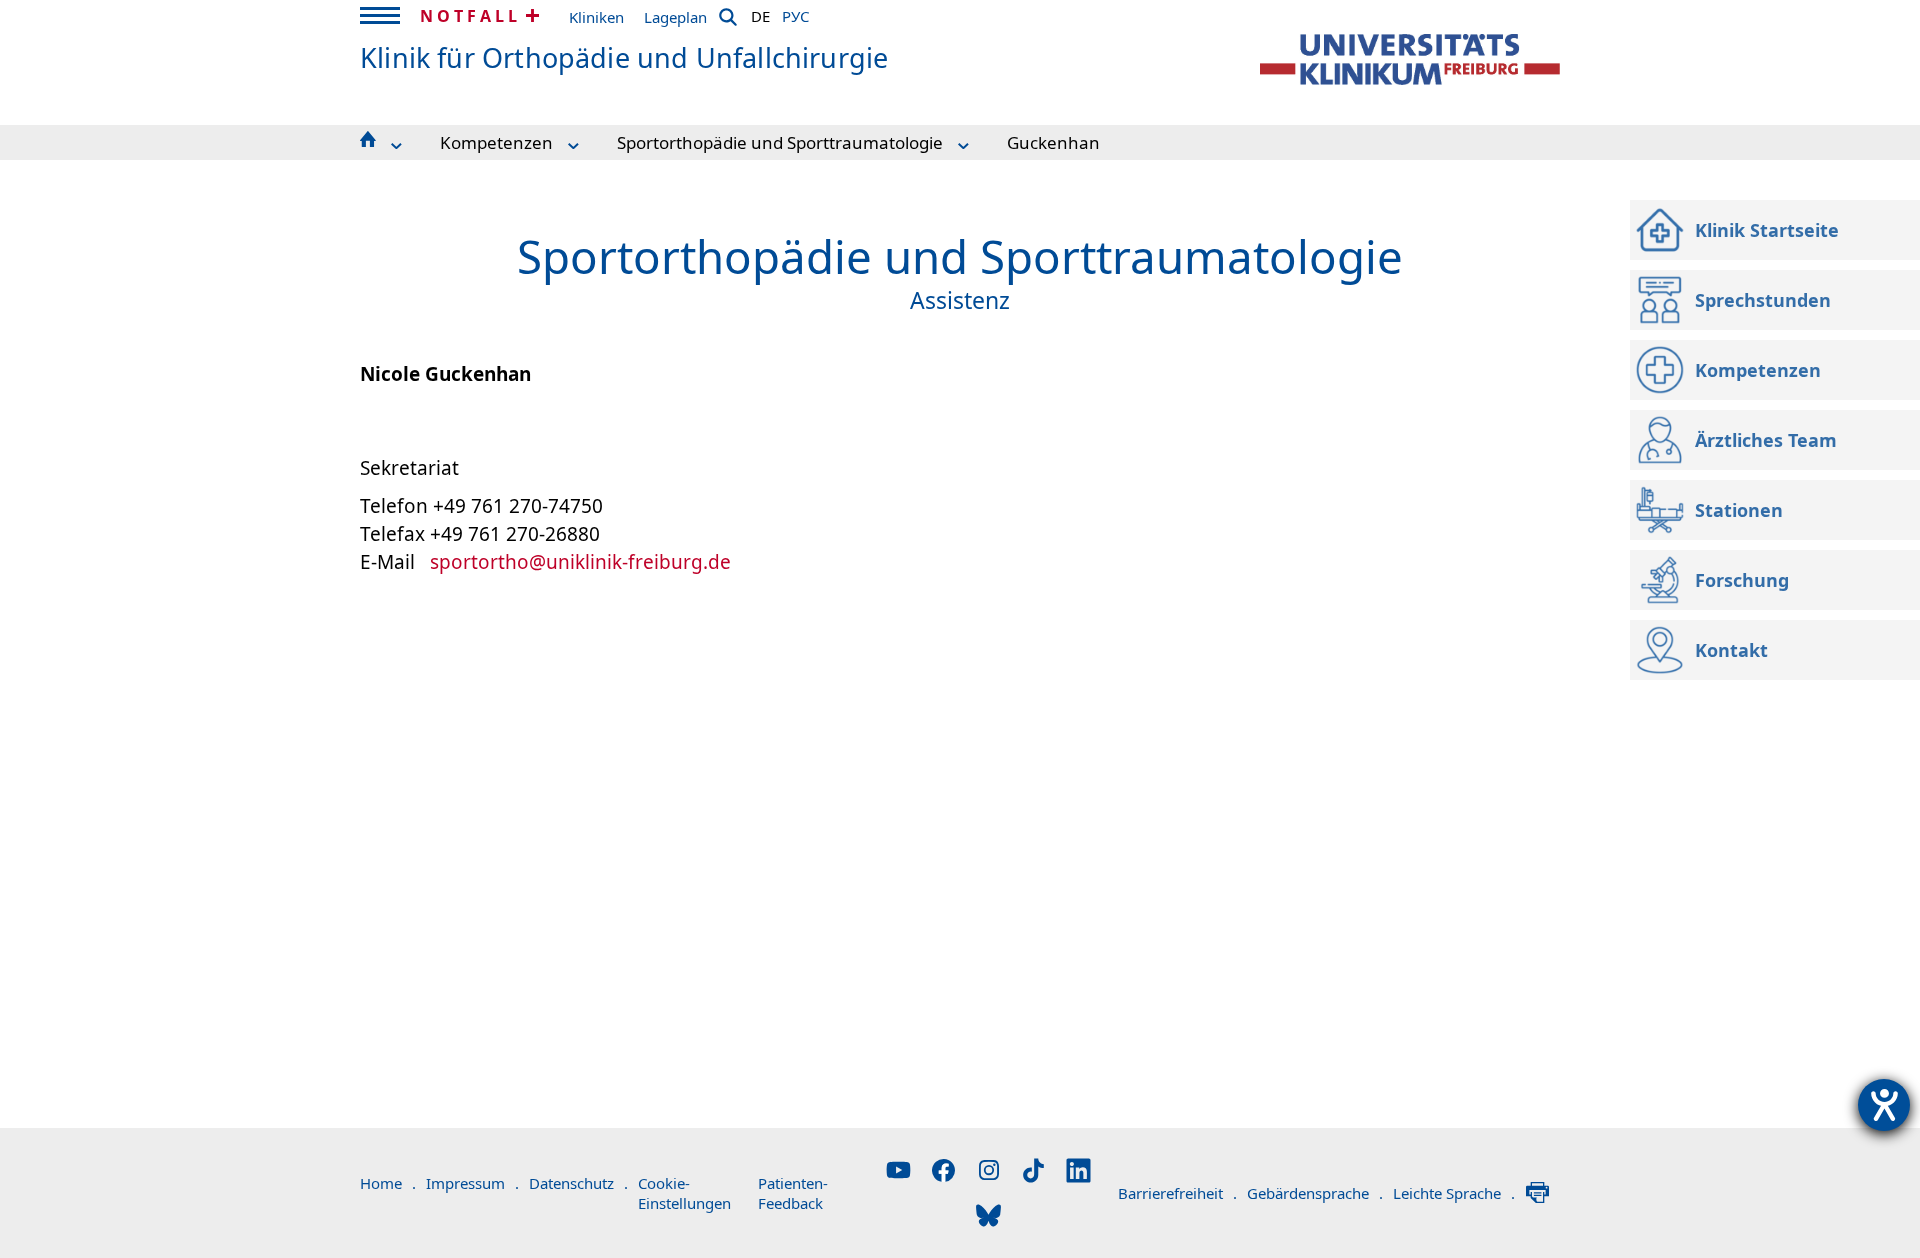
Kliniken (596, 17)
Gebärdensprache (1315, 1193)
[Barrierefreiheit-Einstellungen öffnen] (1884, 1105)
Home (388, 1183)
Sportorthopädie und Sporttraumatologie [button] (780, 142)
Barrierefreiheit (1177, 1193)
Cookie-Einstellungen (684, 1193)
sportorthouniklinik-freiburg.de (580, 562)
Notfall (470, 16)
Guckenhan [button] (1053, 142)
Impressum (472, 1183)
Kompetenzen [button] (496, 142)
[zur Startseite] (1410, 59)
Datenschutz (578, 1183)
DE (760, 13)
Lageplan (675, 17)
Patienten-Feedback (793, 1193)
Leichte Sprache (1454, 1193)
